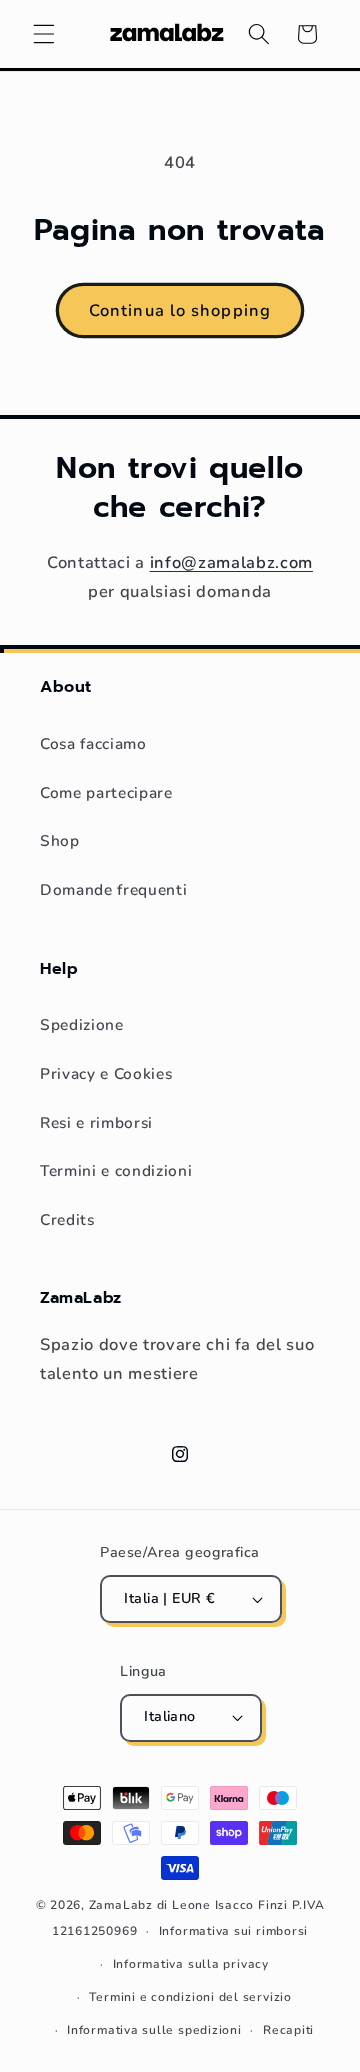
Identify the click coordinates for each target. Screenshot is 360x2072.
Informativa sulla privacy (191, 1964)
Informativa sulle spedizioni (154, 2030)
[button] (44, 34)
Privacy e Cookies (106, 1073)
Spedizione (82, 1024)
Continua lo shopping (180, 310)
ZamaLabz (121, 1905)
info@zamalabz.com (231, 562)
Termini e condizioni (116, 1170)
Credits (67, 1219)
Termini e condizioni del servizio (190, 1997)
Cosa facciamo (93, 743)
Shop (60, 840)
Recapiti (288, 2030)
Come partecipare (106, 792)
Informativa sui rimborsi (233, 1931)
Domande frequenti (113, 889)
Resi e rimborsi (96, 1122)
